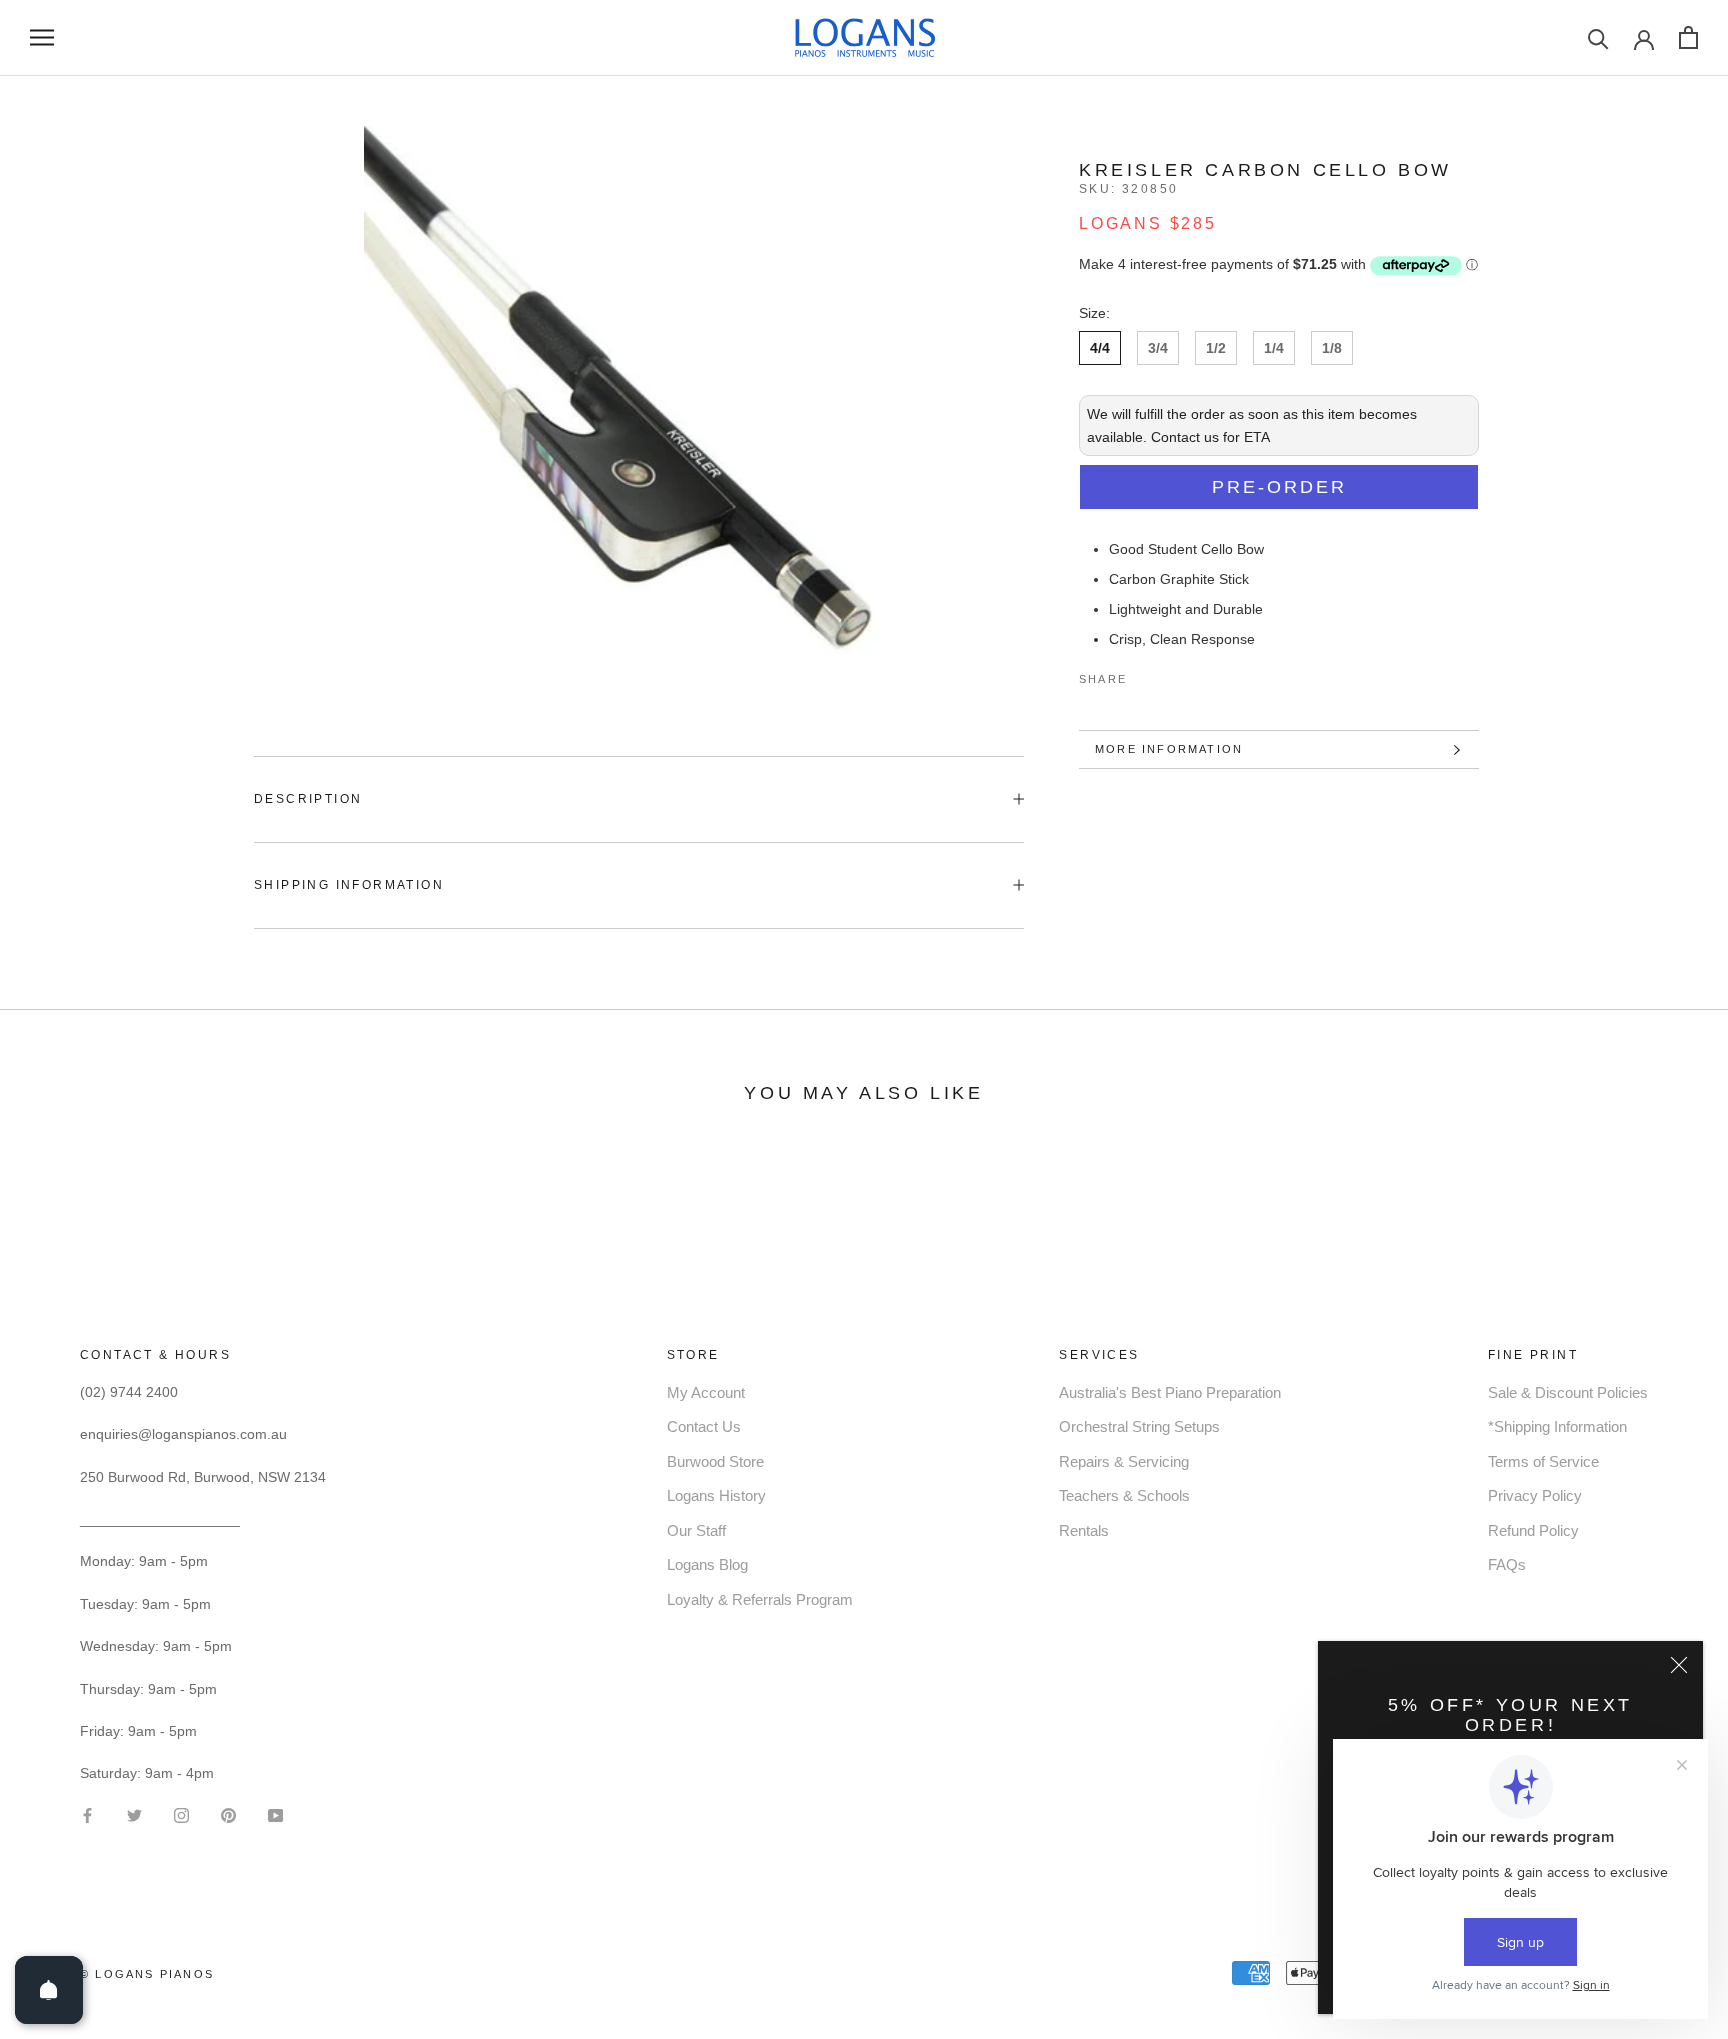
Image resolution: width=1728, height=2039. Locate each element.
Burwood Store (715, 1461)
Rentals (1084, 1530)
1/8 (1332, 348)
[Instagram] (181, 1813)
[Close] (1679, 1665)
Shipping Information (349, 885)
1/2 (1216, 348)
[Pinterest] (1198, 675)
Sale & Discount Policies (1568, 1392)
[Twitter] (1172, 675)
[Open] (49, 1990)
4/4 (1100, 348)
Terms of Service (1543, 1461)
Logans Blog (707, 1564)
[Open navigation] (42, 37)
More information (1169, 749)
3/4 (1158, 348)
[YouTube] (275, 1813)
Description (308, 799)
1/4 (1274, 348)
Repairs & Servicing (1124, 1461)
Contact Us (704, 1426)
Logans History (716, 1495)
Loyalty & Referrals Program (760, 1599)
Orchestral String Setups (1139, 1426)
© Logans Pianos (147, 1974)
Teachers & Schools (1124, 1495)
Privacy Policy (1535, 1495)
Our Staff (696, 1530)
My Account (706, 1392)
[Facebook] (1146, 675)
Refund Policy (1533, 1530)
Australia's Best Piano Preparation (1170, 1392)
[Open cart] (1688, 37)
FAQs (1507, 1564)
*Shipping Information (1557, 1426)
